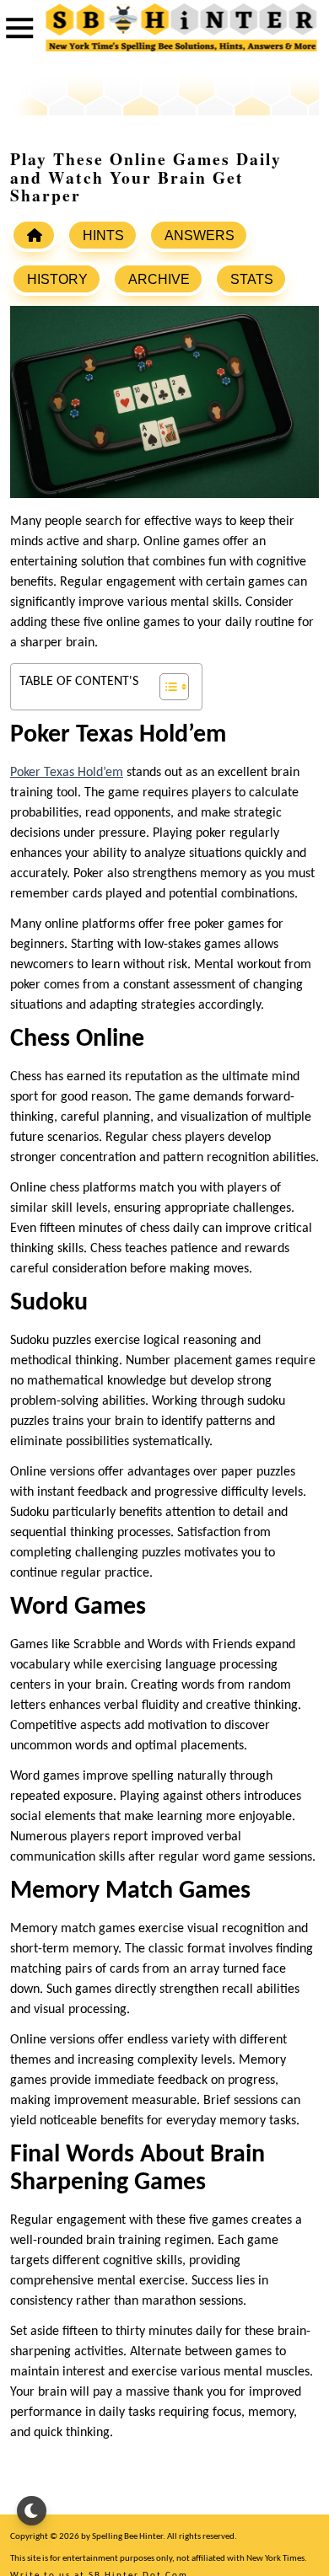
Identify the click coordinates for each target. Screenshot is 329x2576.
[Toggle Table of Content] (166, 687)
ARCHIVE (159, 279)
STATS (252, 279)
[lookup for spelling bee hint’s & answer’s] (34, 235)
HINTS (103, 236)
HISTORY (57, 279)
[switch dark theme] (32, 2511)
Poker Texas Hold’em (67, 773)
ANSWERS (200, 236)
